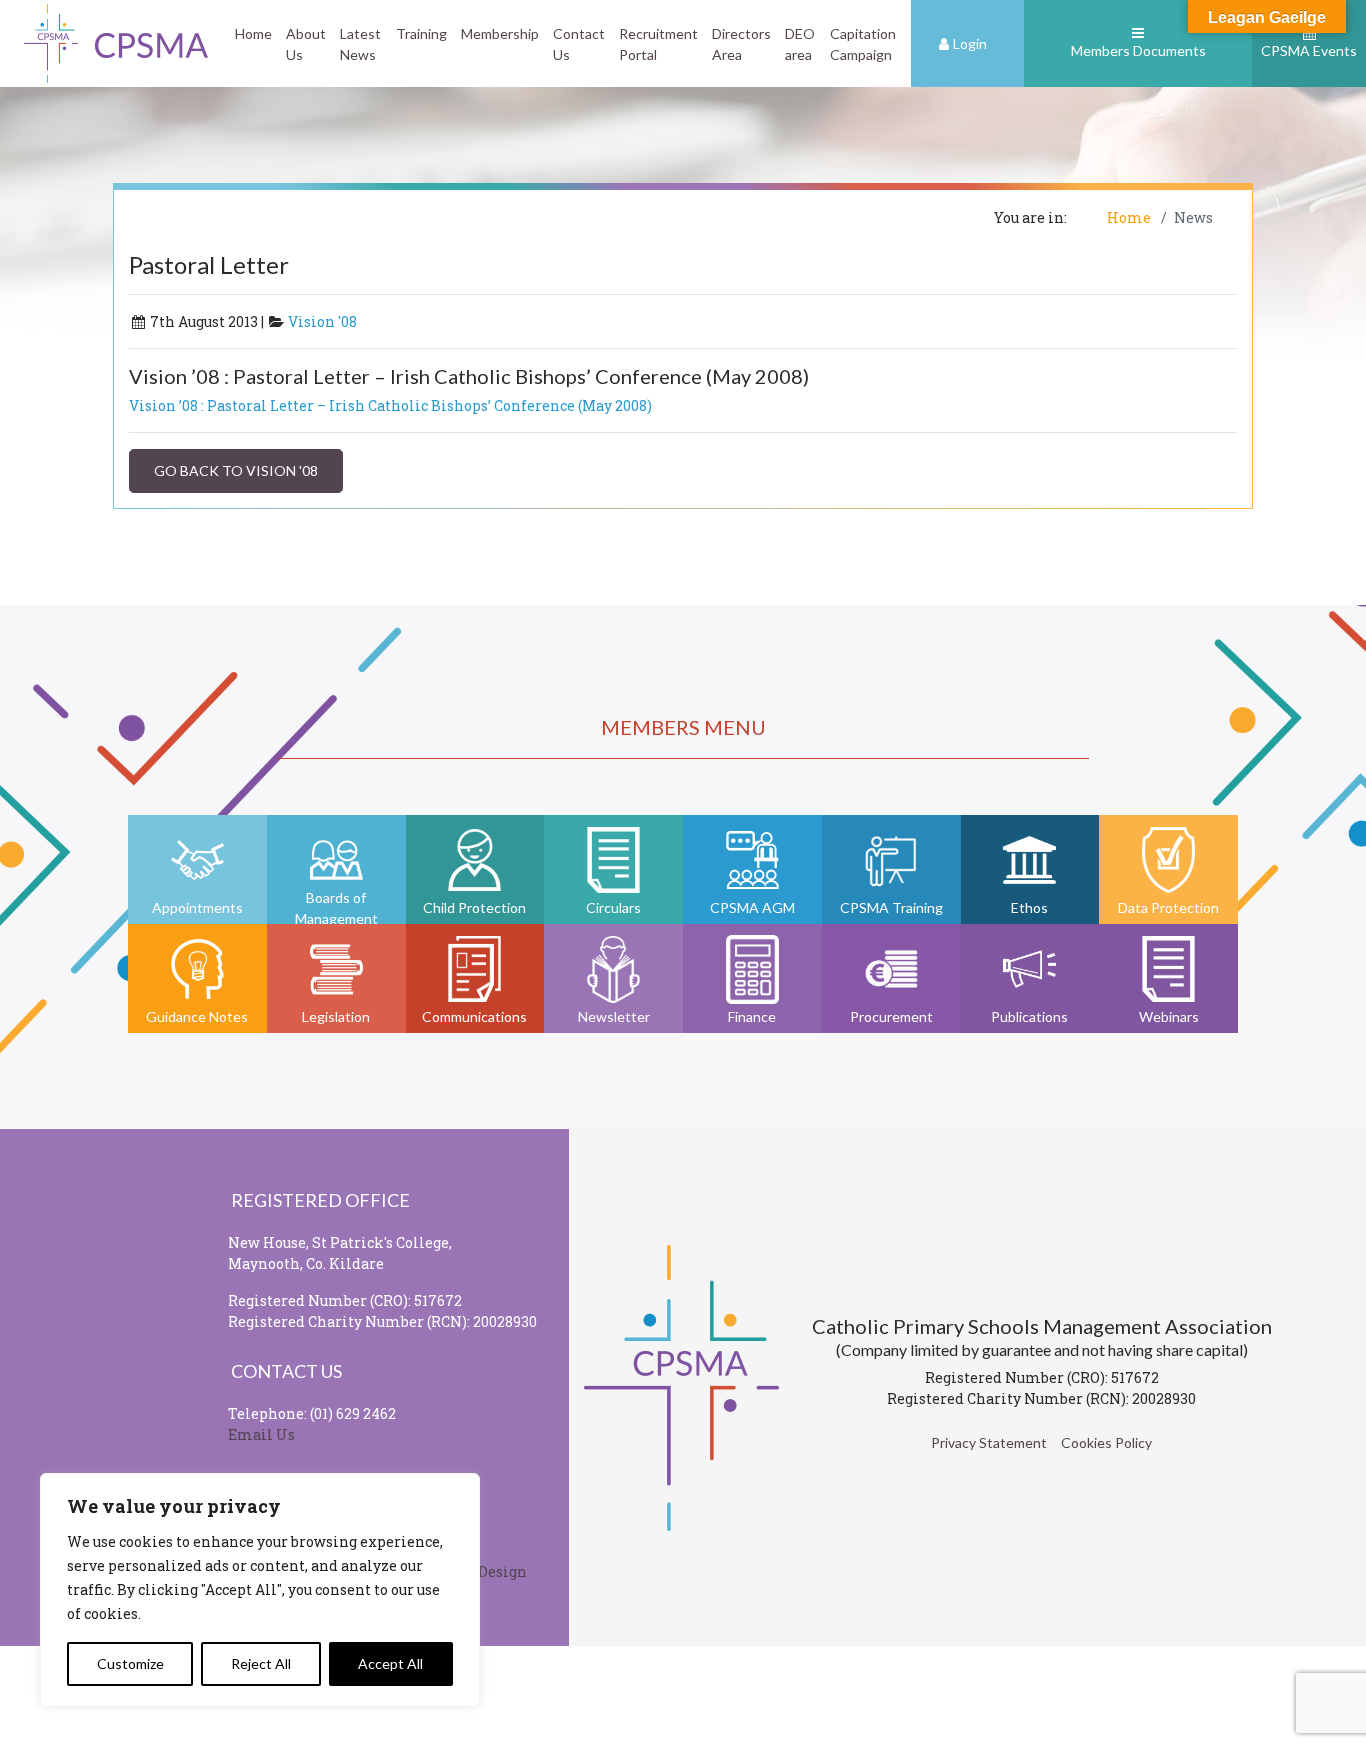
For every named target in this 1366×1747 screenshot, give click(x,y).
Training (421, 33)
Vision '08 (322, 321)
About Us (306, 44)
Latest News (360, 44)
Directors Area (741, 44)
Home (253, 33)
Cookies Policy (1106, 1442)
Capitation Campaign (863, 44)
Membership (500, 33)
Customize (130, 1663)
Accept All (390, 1663)
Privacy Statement (989, 1442)
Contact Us (579, 44)
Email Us (261, 1434)
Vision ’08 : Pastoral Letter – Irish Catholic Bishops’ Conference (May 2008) (390, 405)
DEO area (800, 44)
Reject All (261, 1663)
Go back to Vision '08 (236, 470)
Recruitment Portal (658, 44)
